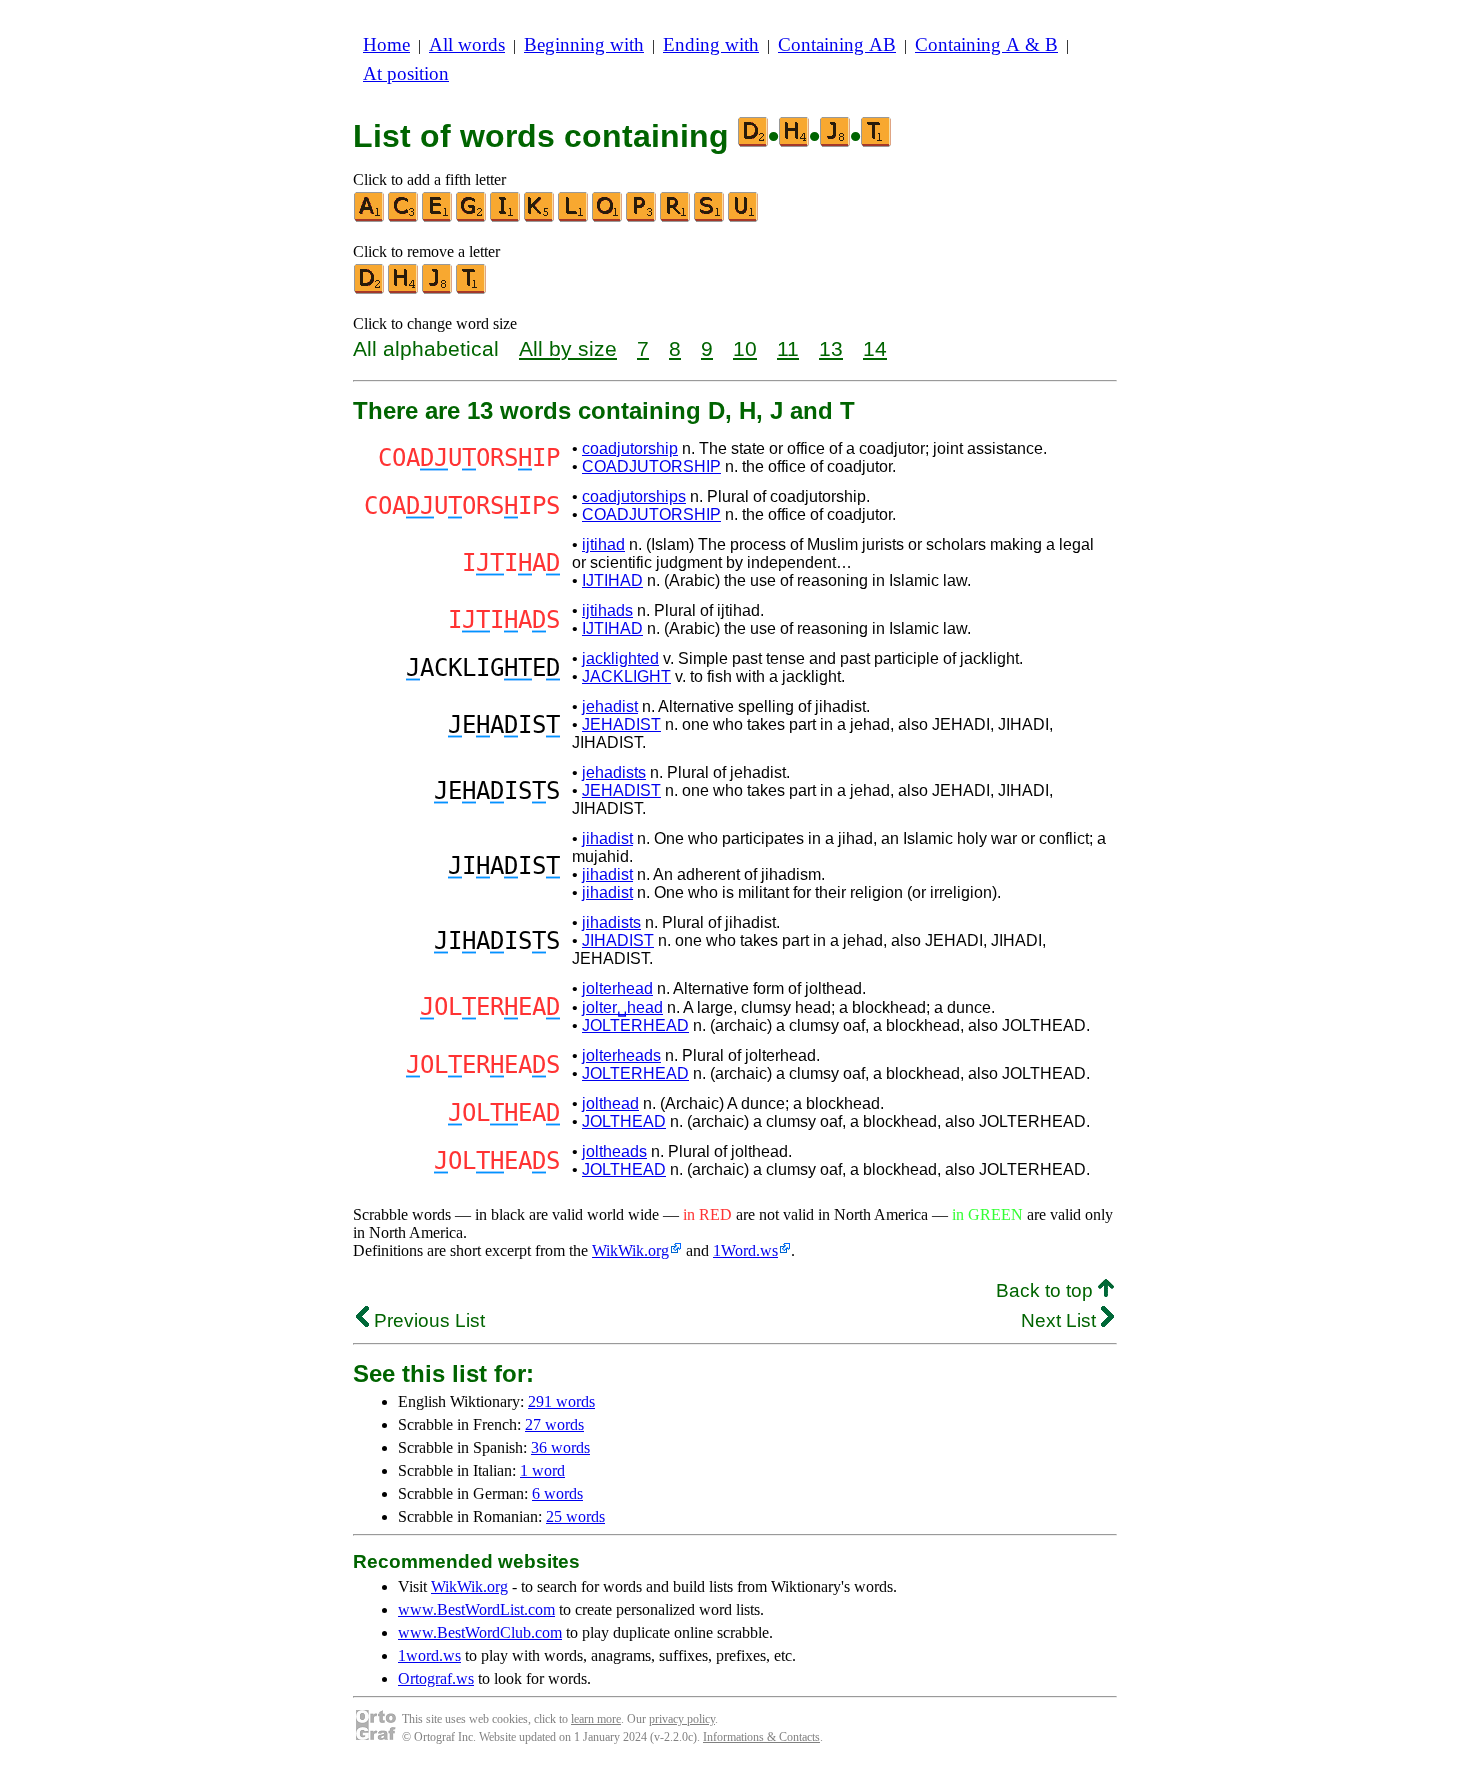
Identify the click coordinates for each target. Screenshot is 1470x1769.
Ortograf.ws (436, 1678)
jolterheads (621, 1055)
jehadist (610, 706)
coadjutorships (634, 496)
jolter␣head (622, 1007)
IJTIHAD (612, 580)
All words (467, 44)
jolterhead (617, 988)
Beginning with (584, 44)
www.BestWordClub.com (480, 1632)
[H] (404, 289)
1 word (542, 1470)
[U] (744, 217)
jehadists (614, 772)
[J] (438, 289)
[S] (710, 217)
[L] (574, 217)
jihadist (607, 838)
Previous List (427, 1320)
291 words (561, 1401)
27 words (554, 1424)
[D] (370, 289)
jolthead (610, 1103)
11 (788, 348)
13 (831, 348)
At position (406, 73)
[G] (472, 217)
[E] (438, 217)
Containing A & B (986, 44)
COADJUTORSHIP (651, 466)
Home (386, 44)
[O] (608, 217)
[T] (472, 289)
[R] (676, 217)
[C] (404, 217)
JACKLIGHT (626, 676)
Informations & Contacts (761, 1737)
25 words (575, 1516)
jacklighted (620, 658)
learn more (596, 1719)
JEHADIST (621, 724)
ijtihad (603, 544)
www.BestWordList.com (476, 1609)
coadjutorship (630, 448)
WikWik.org (630, 1250)
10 (745, 348)
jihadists (611, 922)
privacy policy (682, 1719)
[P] (642, 217)
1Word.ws (745, 1250)
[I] (506, 217)
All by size (568, 348)
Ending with (711, 44)
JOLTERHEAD (635, 1025)
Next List (1061, 1320)
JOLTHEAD (624, 1121)
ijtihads (607, 610)
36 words (560, 1447)
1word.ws (429, 1655)
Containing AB (837, 44)
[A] (370, 217)
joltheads (614, 1151)
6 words (557, 1493)
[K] (540, 217)
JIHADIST (618, 940)
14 (875, 348)
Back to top (1047, 1290)
